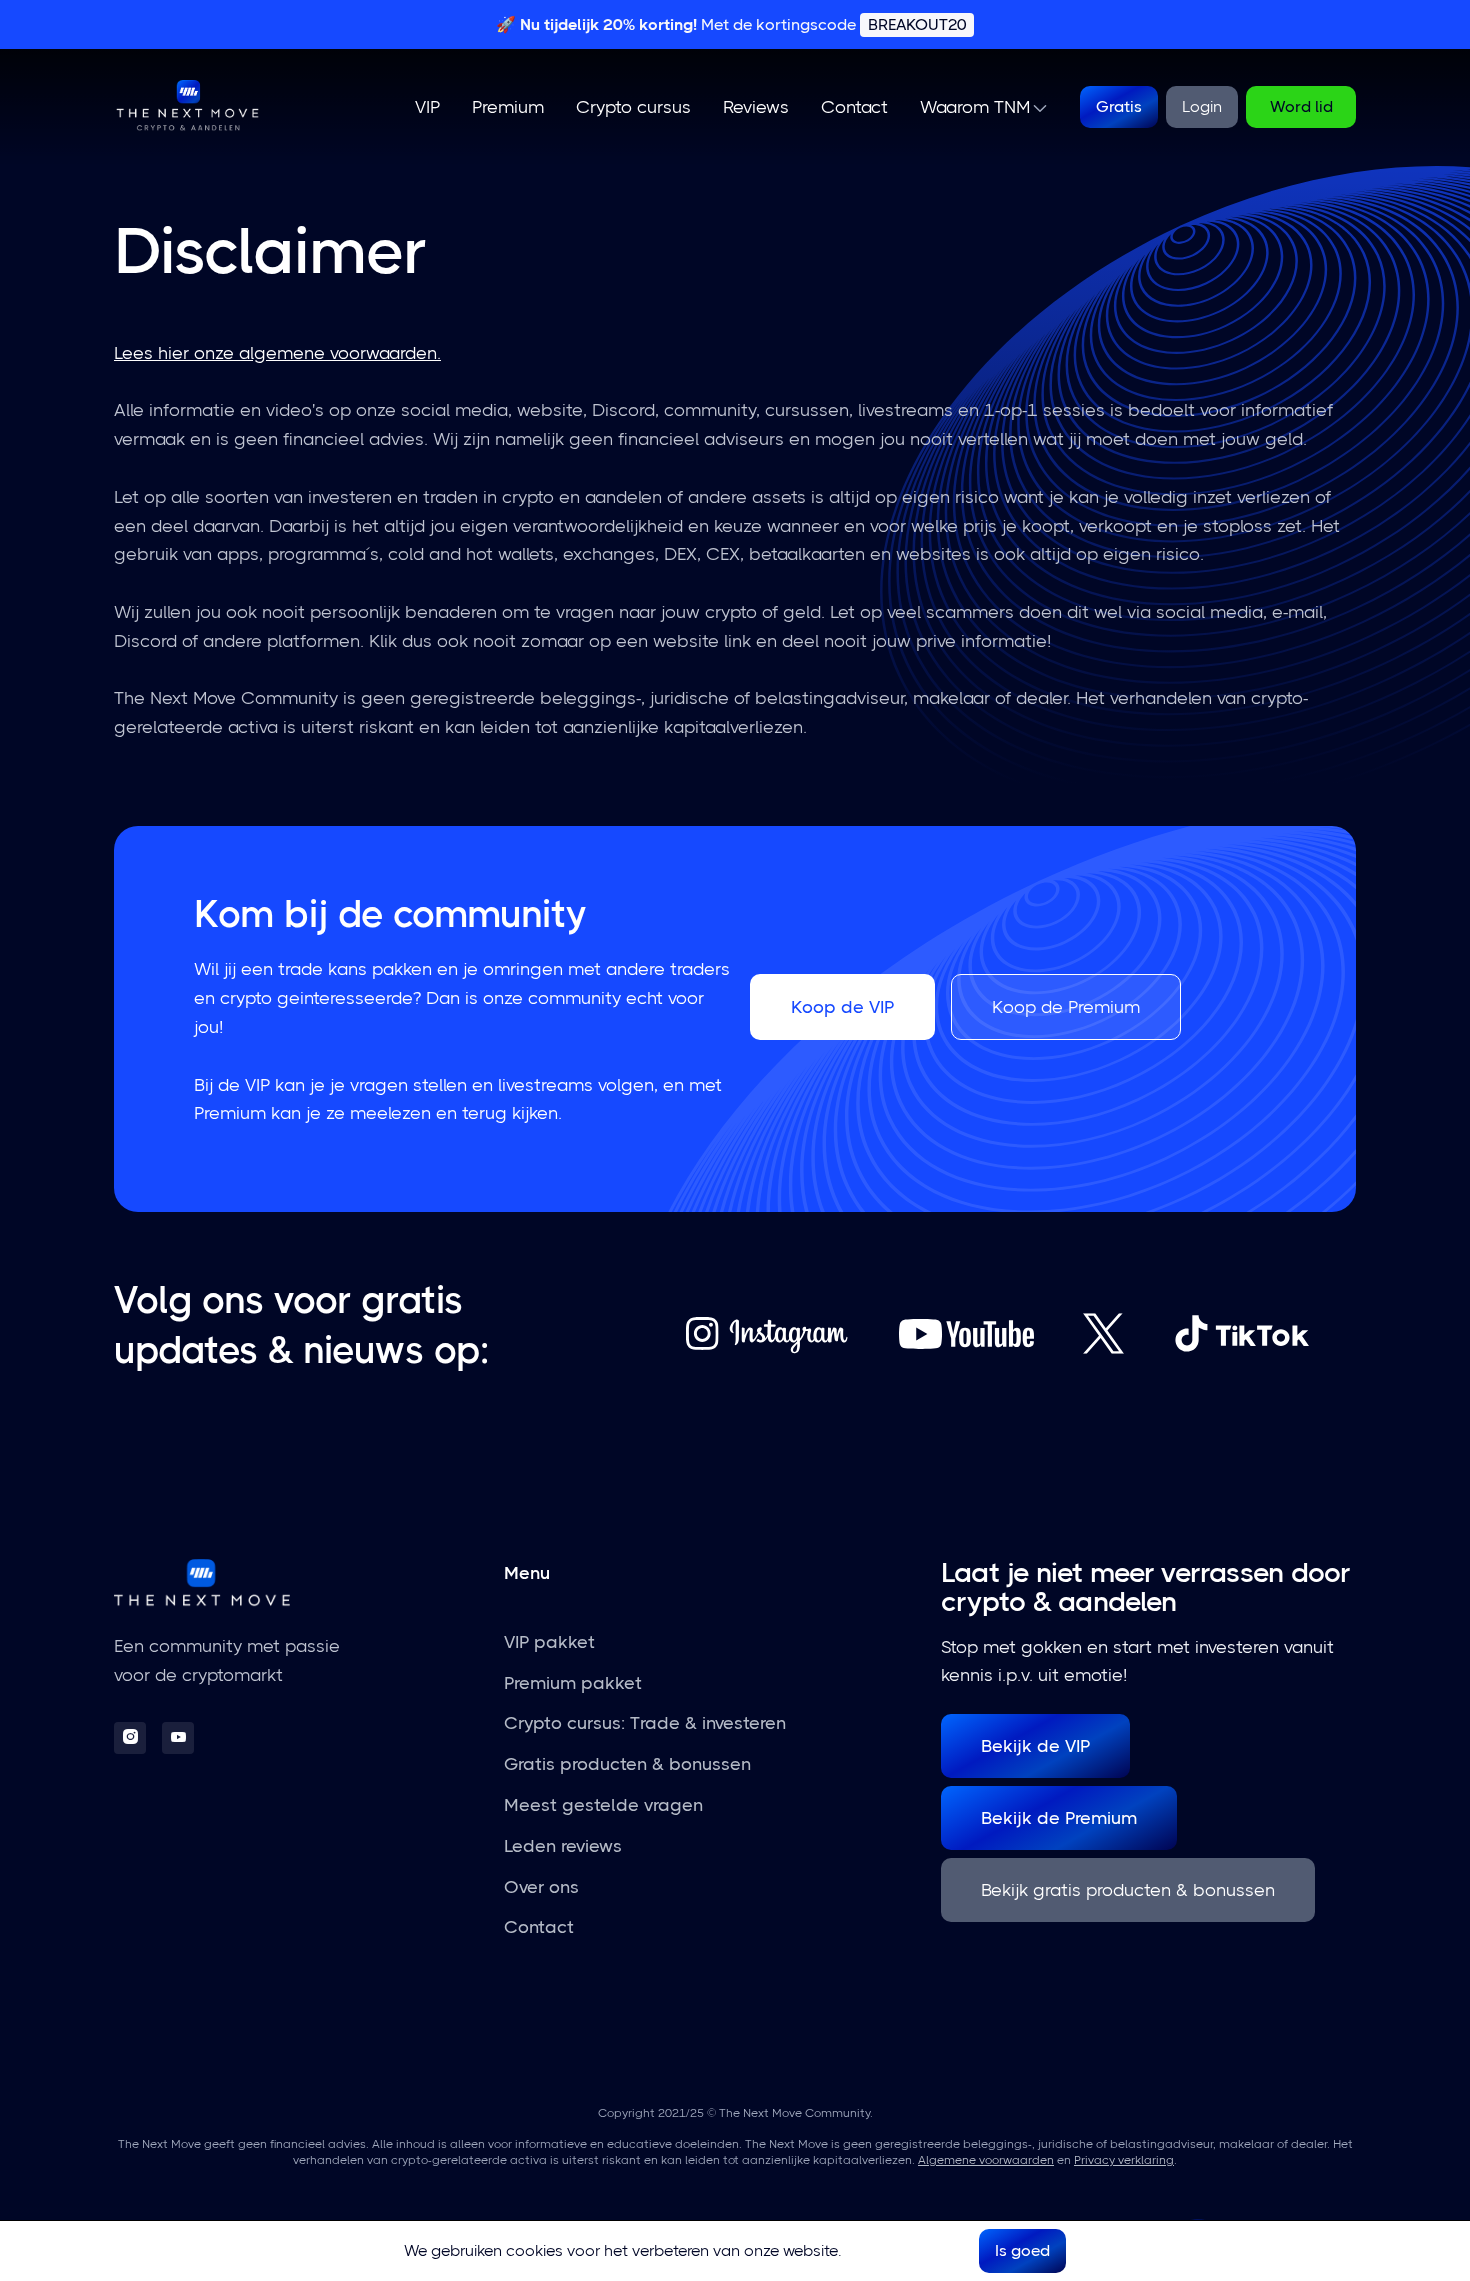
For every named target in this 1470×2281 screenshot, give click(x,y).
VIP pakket (549, 1642)
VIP (427, 107)
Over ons (541, 1887)
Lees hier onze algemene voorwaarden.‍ (277, 353)
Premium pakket (573, 1683)
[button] (983, 107)
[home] (188, 107)
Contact (854, 107)
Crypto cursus (633, 107)
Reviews (756, 107)
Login (1202, 106)
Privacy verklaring (1124, 2160)
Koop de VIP (842, 1007)
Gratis (1119, 106)
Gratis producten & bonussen (627, 1764)
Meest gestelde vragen (603, 1805)
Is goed (1022, 2250)
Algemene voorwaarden (986, 2160)
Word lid (1301, 106)
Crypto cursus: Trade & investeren (645, 1723)
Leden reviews (563, 1846)
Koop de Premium (1066, 1007)
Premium (508, 107)
